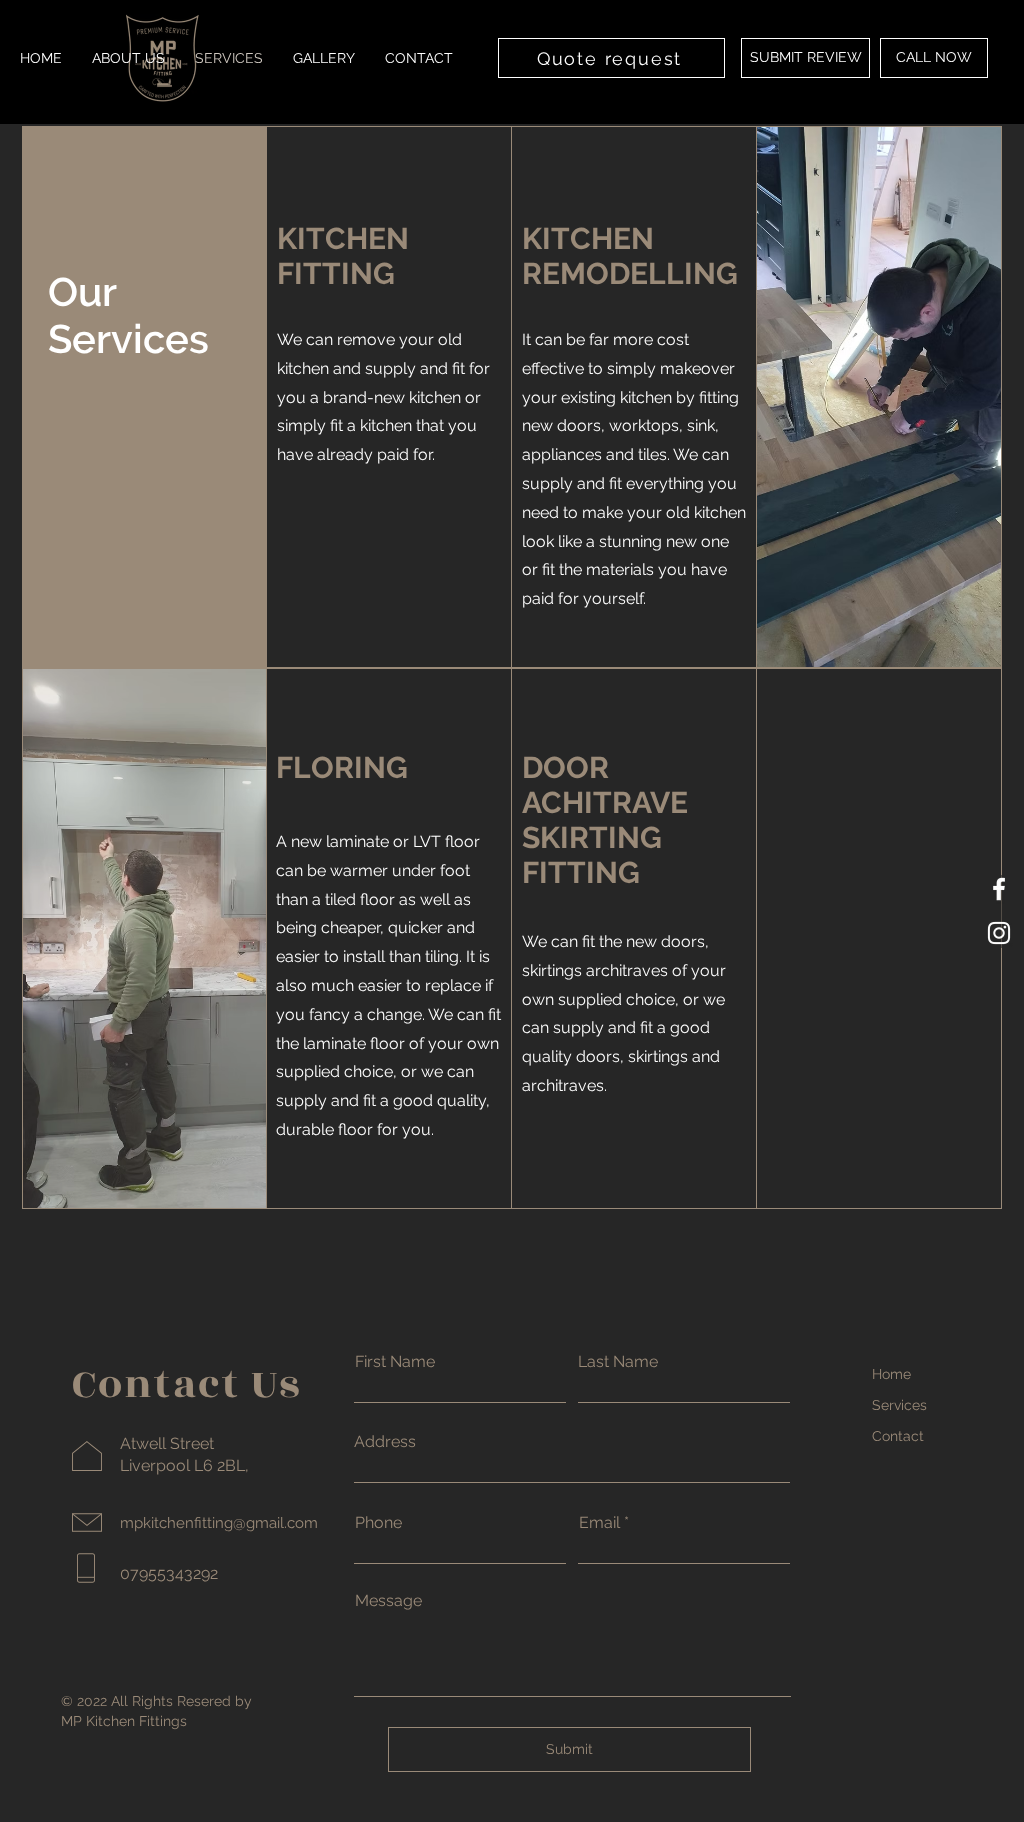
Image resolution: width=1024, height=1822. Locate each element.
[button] (805, 58)
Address (385, 1442)
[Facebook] (999, 889)
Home (891, 1374)
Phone (378, 1523)
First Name (395, 1362)
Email (599, 1523)
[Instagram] (999, 933)
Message (388, 1601)
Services (899, 1405)
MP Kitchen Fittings (124, 1721)
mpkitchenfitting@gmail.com (219, 1523)
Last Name (618, 1362)
